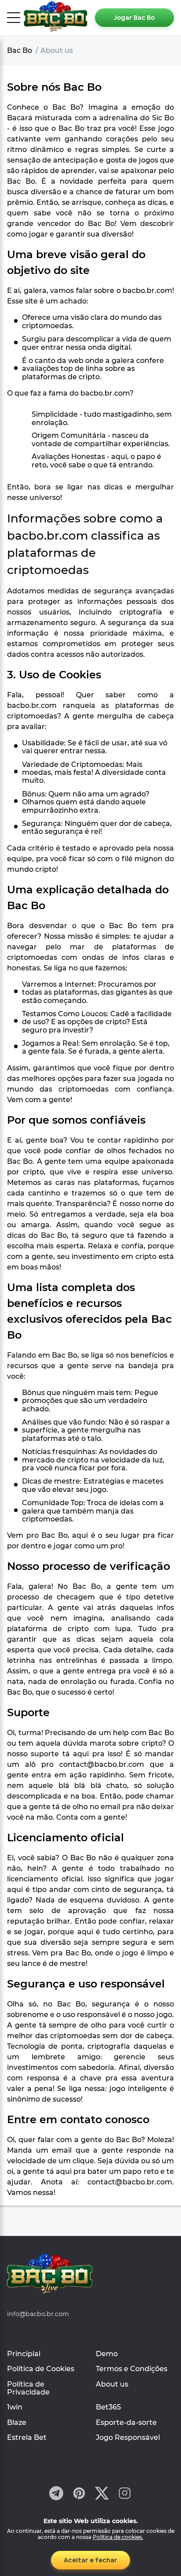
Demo (107, 2354)
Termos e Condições (132, 2369)
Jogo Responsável (128, 2437)
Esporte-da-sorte (126, 2422)
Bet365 (108, 2407)
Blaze (17, 2422)
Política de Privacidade (28, 2388)
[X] (102, 2494)
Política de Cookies (41, 2369)
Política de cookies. (118, 2537)
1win (15, 2407)
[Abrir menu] (14, 18)
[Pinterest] (79, 2494)
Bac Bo (20, 50)
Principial (24, 2354)
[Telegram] (56, 2494)
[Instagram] (125, 2494)
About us (112, 2384)
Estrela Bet (27, 2437)
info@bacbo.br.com (38, 2314)
